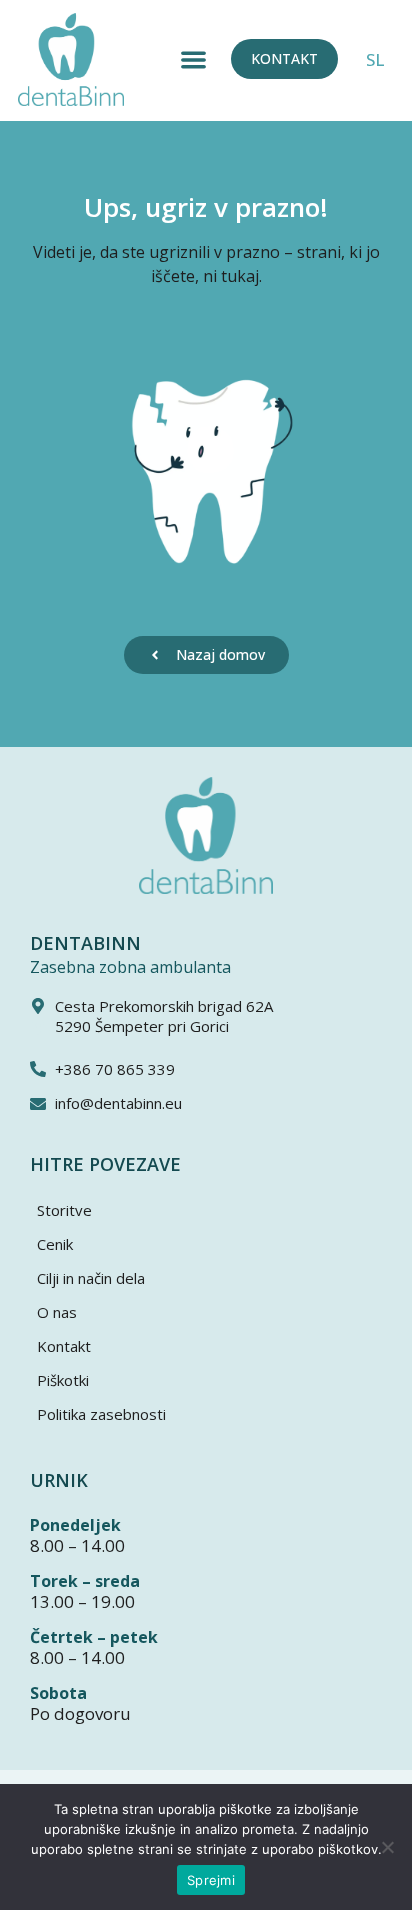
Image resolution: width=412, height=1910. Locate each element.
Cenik (55, 1244)
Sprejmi (211, 1880)
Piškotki (63, 1380)
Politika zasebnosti (101, 1414)
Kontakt (64, 1346)
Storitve (64, 1210)
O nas (57, 1312)
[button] (193, 59)
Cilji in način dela (91, 1278)
